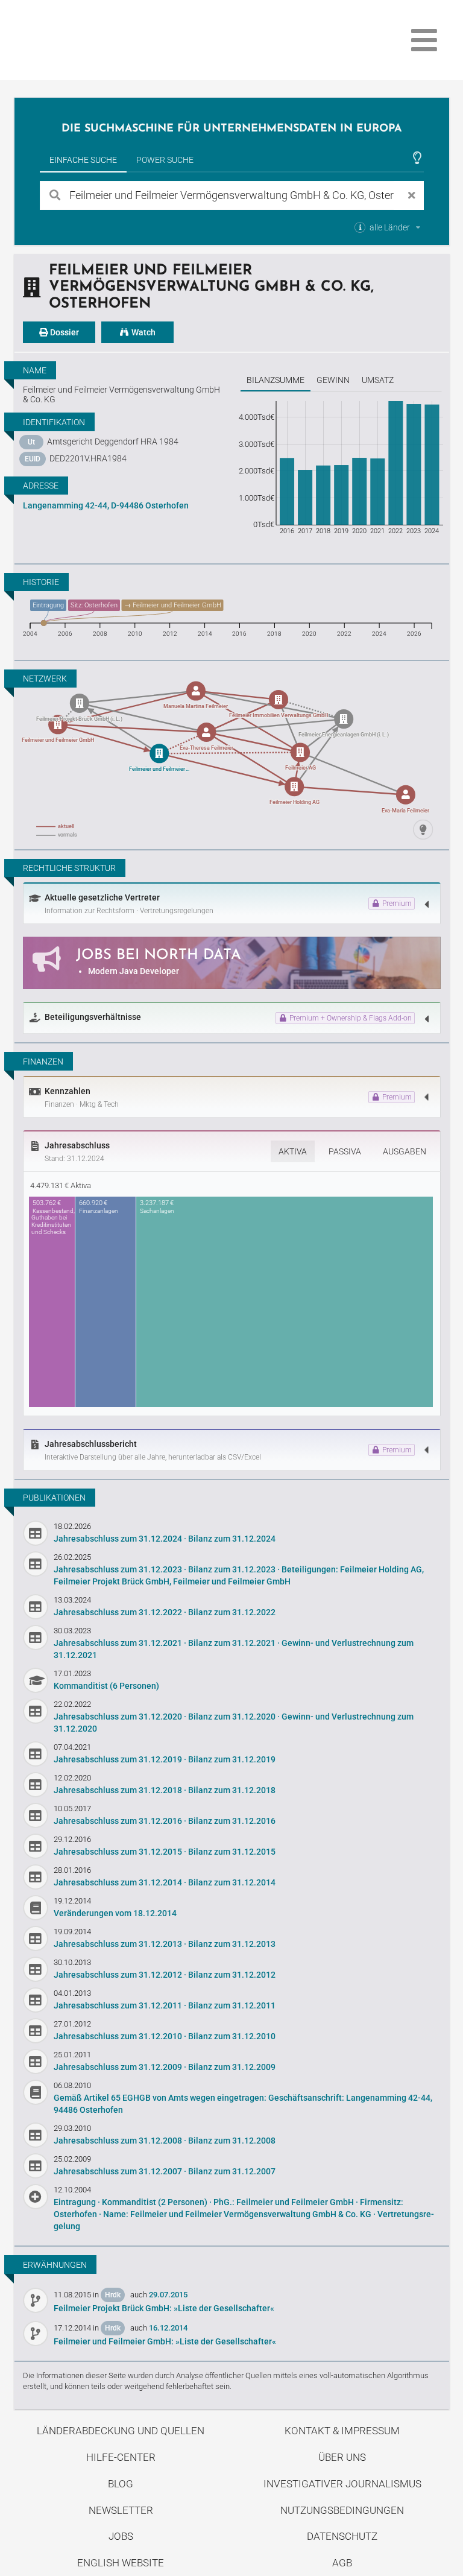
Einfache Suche (83, 160)
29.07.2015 (168, 2295)
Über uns (342, 2457)
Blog (121, 2484)
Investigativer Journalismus (342, 2484)
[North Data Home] (84, 40)
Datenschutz (342, 2536)
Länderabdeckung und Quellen (121, 2431)
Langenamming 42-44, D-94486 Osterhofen (106, 505)
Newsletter (121, 2510)
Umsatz (378, 380)
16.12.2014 (168, 2328)
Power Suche (165, 160)
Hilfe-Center (121, 2457)
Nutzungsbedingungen (342, 2510)
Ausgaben (405, 1151)
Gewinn (333, 380)
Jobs (121, 2536)
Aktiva (293, 1151)
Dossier (64, 332)
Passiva (345, 1151)
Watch (143, 332)
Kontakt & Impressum (342, 2431)
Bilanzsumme (276, 380)
